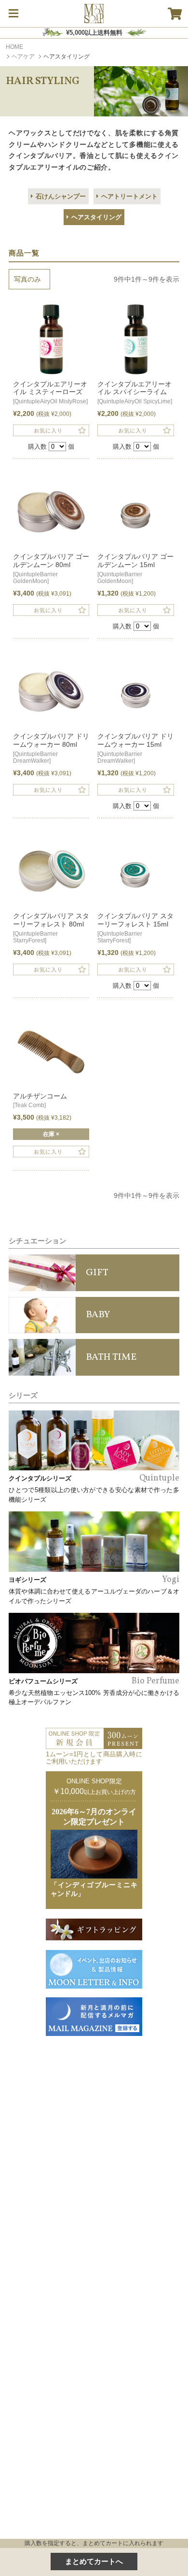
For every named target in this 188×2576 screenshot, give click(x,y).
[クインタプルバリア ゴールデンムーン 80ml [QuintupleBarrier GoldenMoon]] (51, 513)
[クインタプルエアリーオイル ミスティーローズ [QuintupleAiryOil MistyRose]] (51, 340)
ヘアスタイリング (96, 217)
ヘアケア (23, 57)
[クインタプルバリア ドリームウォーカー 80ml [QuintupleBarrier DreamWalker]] (51, 693)
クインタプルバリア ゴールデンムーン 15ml (135, 569)
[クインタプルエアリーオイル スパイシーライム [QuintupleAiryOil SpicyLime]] (135, 340)
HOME (14, 47)
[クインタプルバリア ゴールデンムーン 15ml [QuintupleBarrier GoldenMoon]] (135, 513)
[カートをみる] (175, 14)
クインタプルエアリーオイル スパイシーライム (135, 393)
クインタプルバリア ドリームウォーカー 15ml (135, 748)
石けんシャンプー (61, 196)
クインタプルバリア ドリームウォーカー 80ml (51, 748)
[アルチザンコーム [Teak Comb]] (51, 1052)
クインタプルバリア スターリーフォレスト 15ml (135, 928)
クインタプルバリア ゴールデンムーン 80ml (51, 569)
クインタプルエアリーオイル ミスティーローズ (50, 393)
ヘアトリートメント (129, 196)
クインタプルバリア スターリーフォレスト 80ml (51, 928)
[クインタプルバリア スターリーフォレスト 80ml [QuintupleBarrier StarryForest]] (51, 872)
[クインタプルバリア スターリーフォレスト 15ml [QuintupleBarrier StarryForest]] (135, 872)
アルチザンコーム (40, 1101)
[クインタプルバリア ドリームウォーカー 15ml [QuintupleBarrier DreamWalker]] (135, 693)
